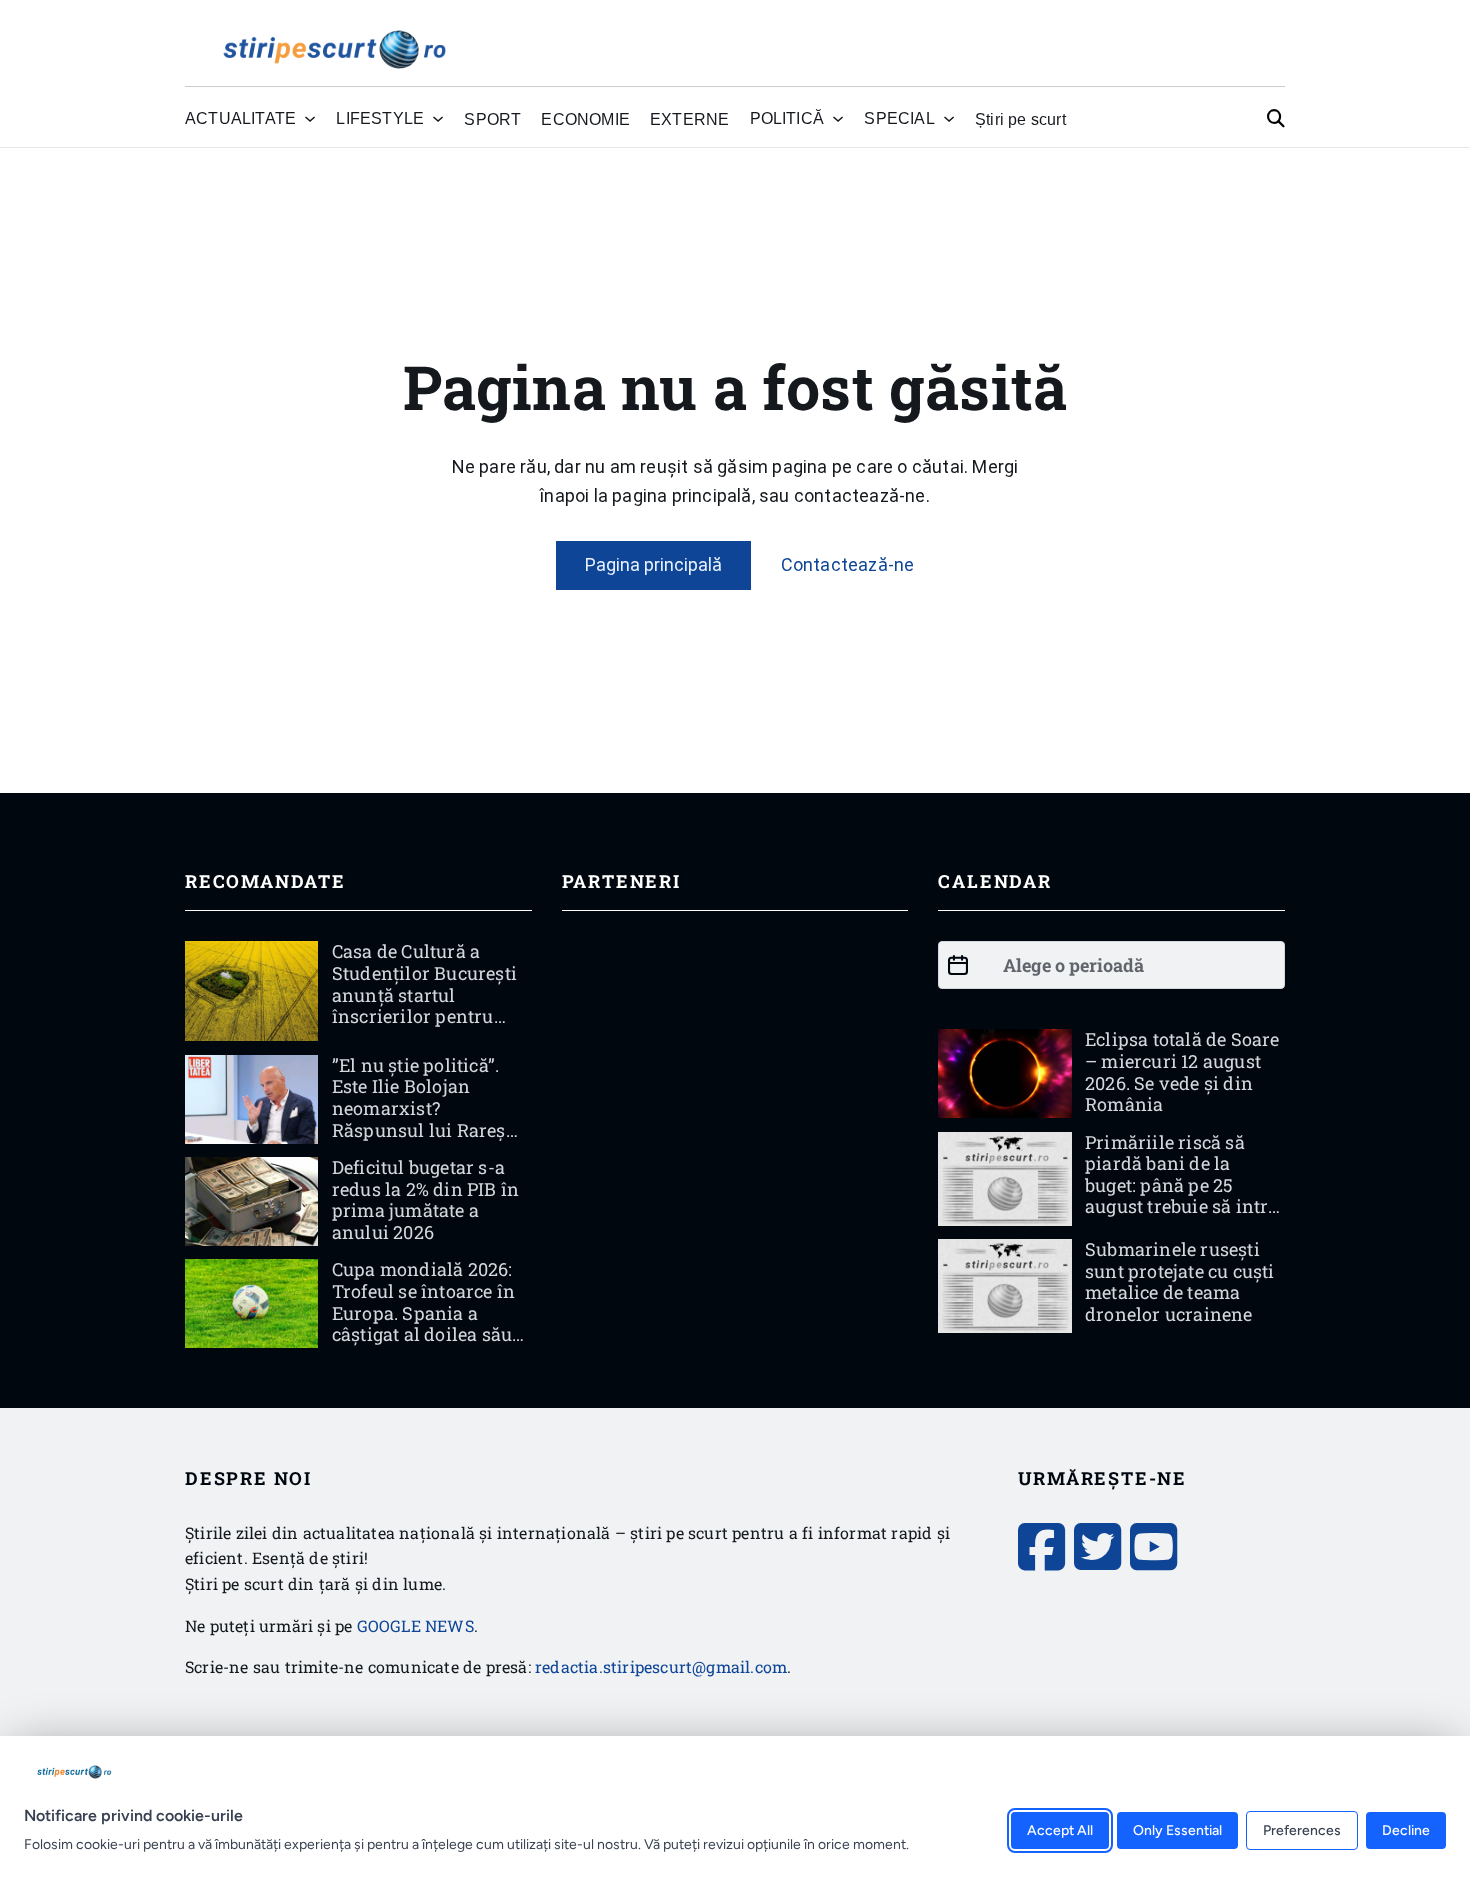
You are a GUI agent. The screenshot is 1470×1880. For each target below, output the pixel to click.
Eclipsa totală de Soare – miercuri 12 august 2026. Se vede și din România (1182, 1071)
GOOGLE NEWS (415, 1625)
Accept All (1060, 1829)
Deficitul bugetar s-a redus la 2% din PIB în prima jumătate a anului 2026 (425, 1199)
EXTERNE (689, 119)
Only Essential (1177, 1829)
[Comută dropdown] (310, 119)
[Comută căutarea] (1276, 119)
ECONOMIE (585, 119)
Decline (1406, 1829)
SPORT (492, 119)
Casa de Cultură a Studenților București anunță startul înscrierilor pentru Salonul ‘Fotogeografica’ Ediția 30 (427, 1016)
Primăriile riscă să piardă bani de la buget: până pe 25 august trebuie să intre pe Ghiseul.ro (1181, 1185)
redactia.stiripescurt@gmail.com (661, 1666)
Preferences (1302, 1829)
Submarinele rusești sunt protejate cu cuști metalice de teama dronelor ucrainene (1180, 1281)
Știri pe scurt (1020, 119)
